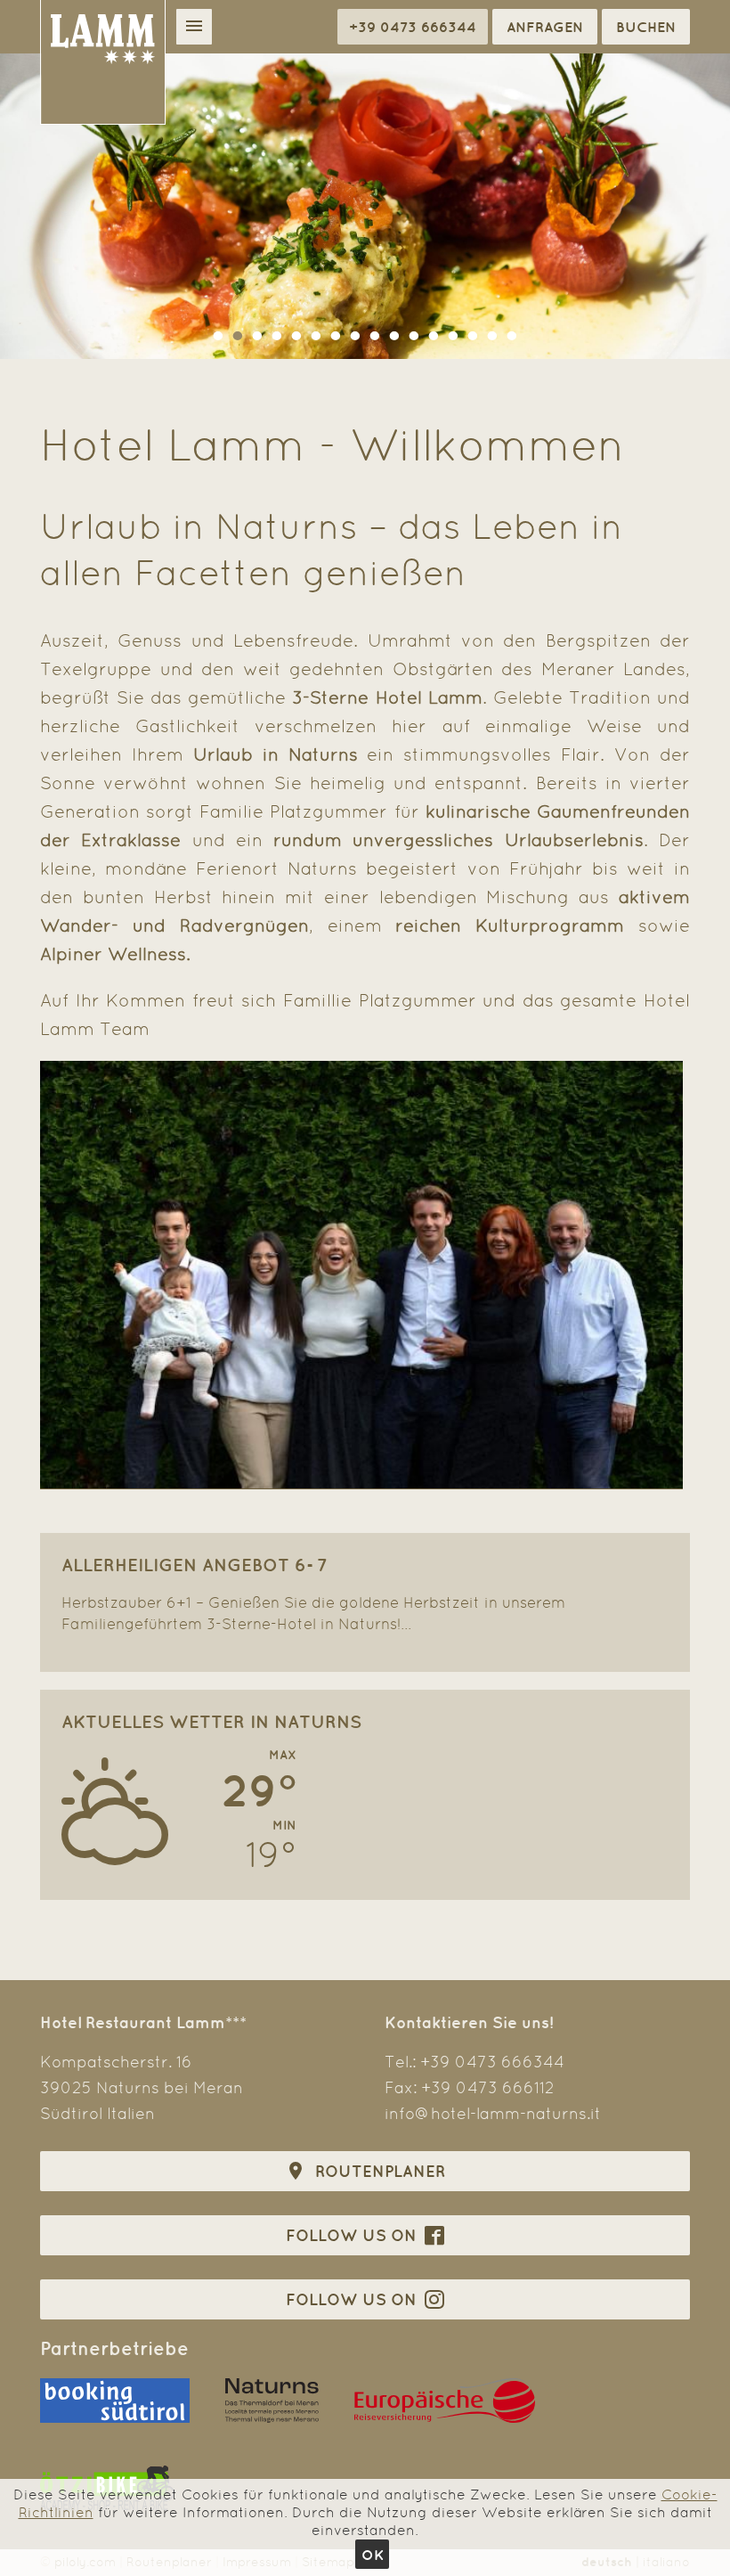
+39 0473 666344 (492, 2062)
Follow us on (353, 2235)
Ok (373, 2555)
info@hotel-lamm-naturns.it (493, 2113)
